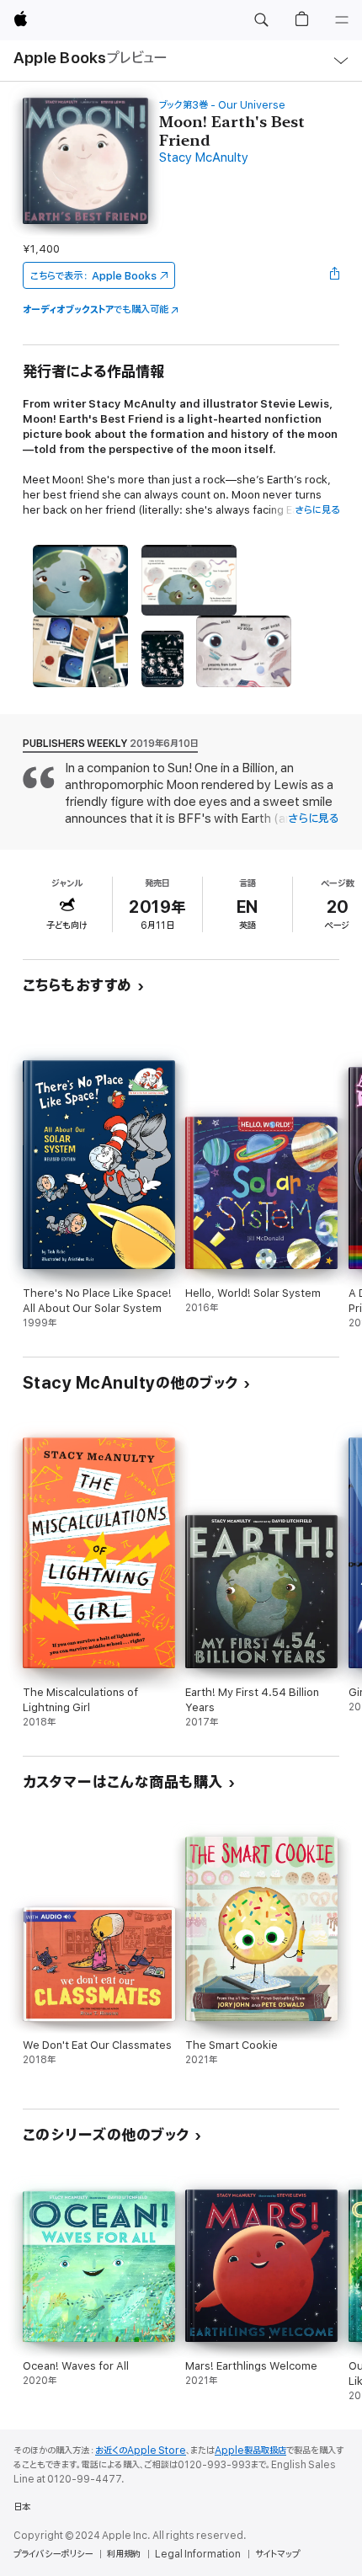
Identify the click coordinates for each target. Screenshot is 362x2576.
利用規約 (124, 2554)
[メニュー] (342, 20)
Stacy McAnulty (204, 158)
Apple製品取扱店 (250, 2451)
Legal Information (198, 2554)
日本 (22, 2507)
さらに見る (317, 510)
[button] (261, 20)
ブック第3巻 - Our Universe (222, 105)
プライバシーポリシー (53, 2554)
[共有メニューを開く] (334, 275)
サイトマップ (277, 2554)
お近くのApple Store (141, 2451)
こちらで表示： (93, 276)
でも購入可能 (96, 309)
